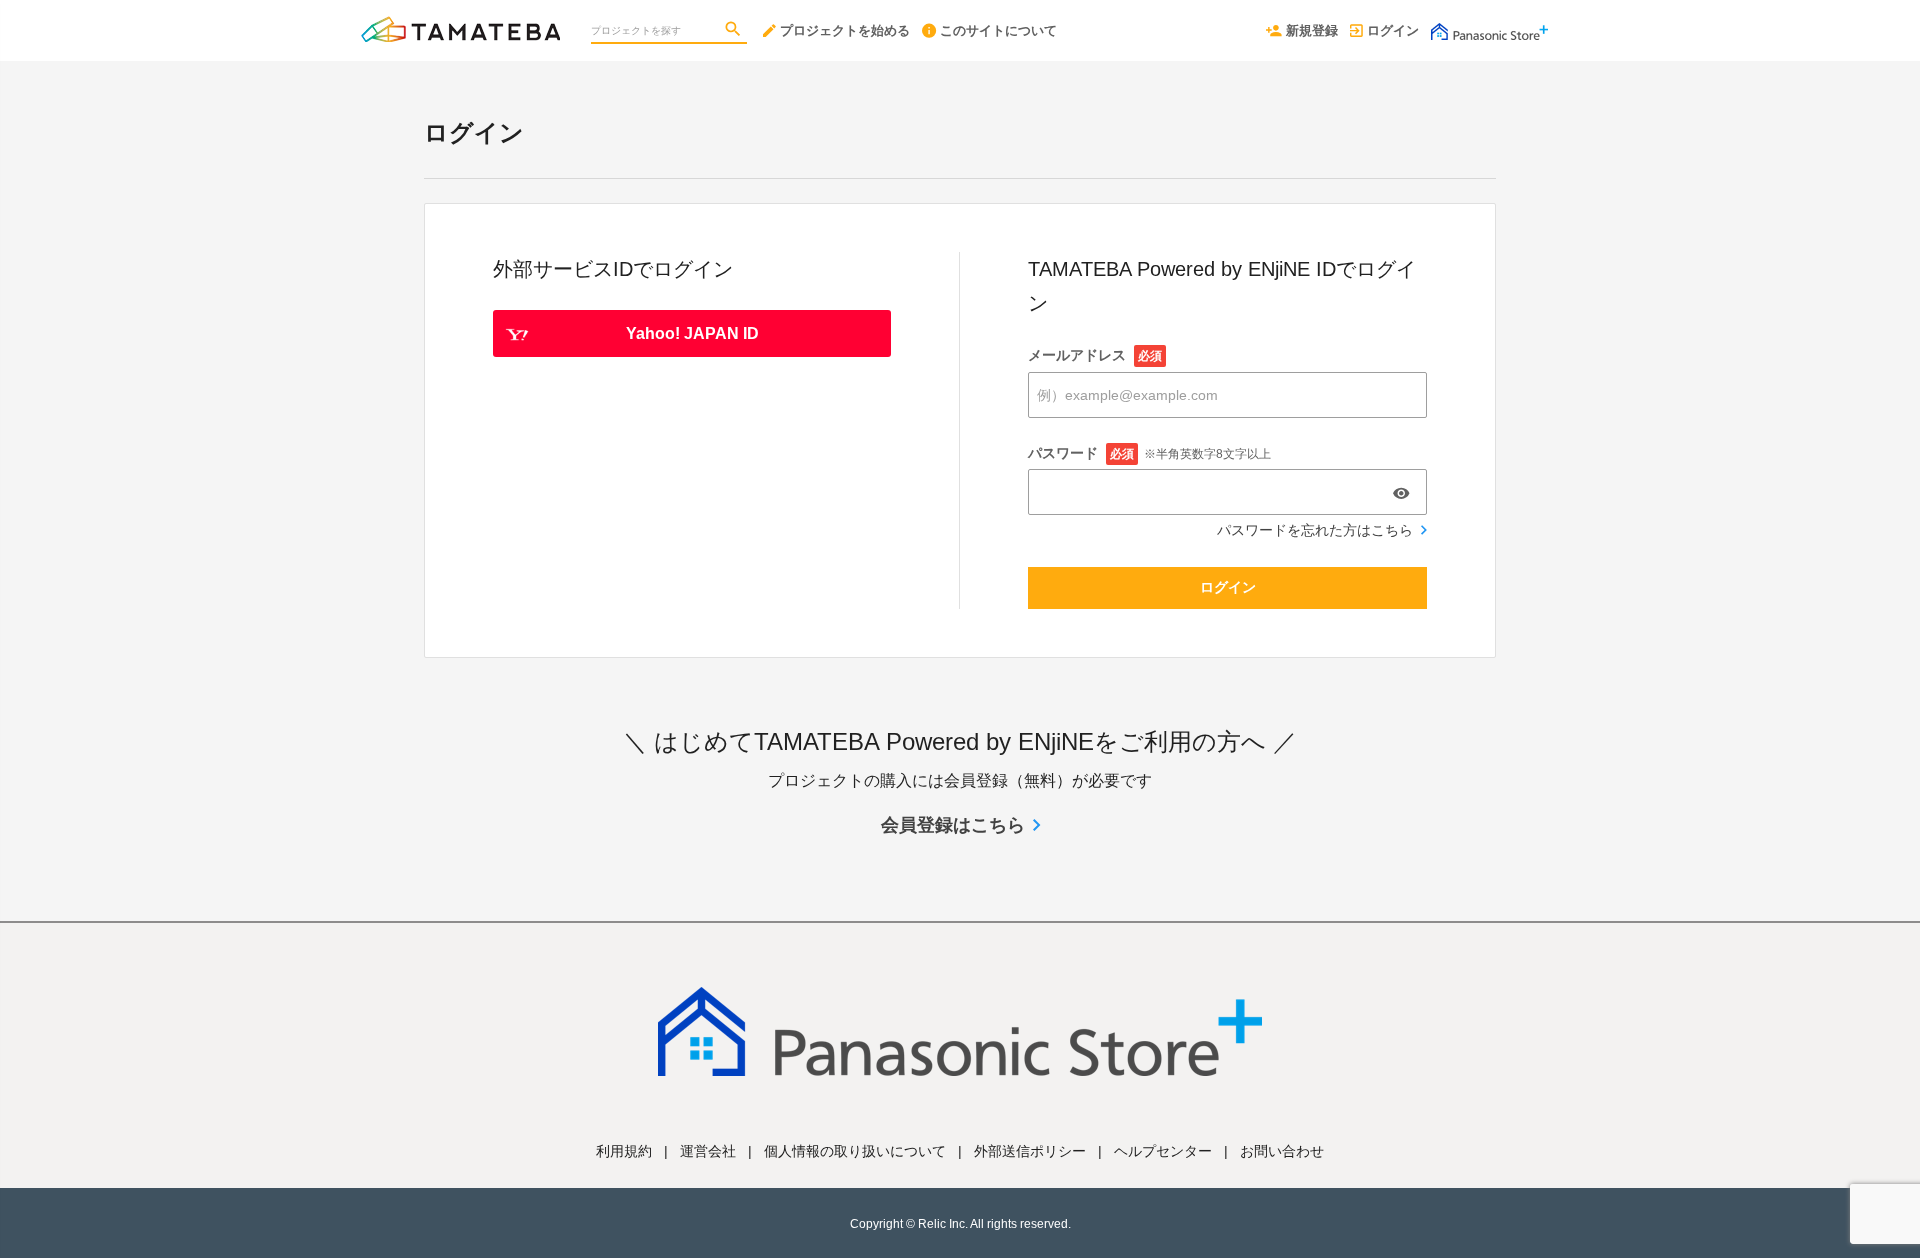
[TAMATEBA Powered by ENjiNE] (460, 20)
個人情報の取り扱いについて (855, 1151)
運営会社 (708, 1151)
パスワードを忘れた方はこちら (1315, 530)
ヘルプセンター (1163, 1151)
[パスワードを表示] (1401, 493)
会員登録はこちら (953, 825)
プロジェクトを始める (845, 30)
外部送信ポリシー (1030, 1151)
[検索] (735, 31)
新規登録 (1312, 30)
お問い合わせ (1282, 1151)
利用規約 (624, 1151)
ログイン (1393, 30)
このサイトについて (998, 30)
